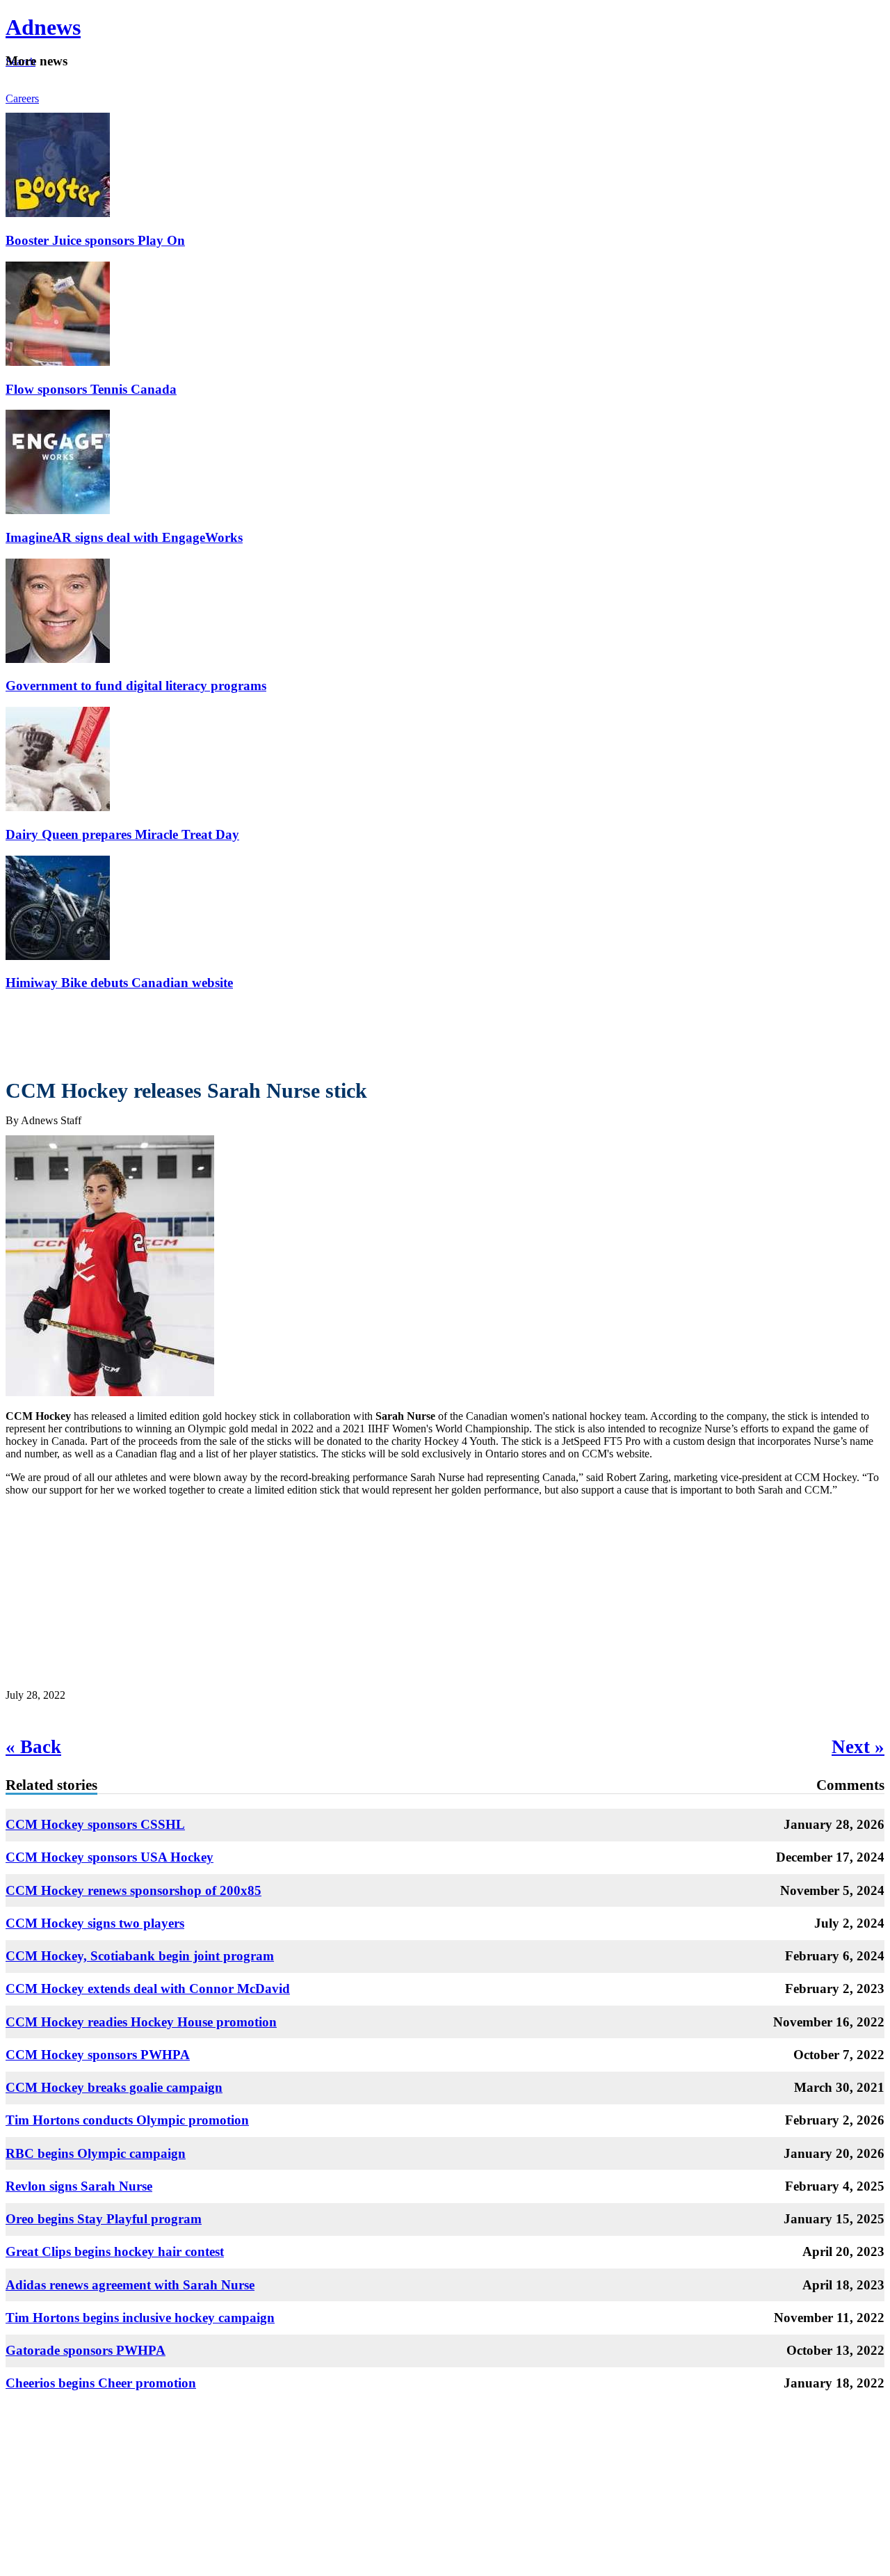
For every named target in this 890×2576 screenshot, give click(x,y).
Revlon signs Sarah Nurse (79, 2186)
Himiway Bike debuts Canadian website (119, 983)
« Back (33, 1747)
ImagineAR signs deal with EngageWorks (124, 537)
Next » (858, 1747)
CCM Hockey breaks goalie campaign (114, 2087)
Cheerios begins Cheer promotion (101, 2383)
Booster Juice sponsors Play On (95, 240)
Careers (22, 98)
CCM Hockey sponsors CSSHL (95, 1824)
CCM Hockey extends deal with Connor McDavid (148, 1989)
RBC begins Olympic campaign (96, 2153)
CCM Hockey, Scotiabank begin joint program (140, 1956)
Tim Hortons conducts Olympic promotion (127, 2120)
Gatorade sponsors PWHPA (86, 2350)
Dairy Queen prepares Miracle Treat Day (122, 834)
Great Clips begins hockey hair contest (115, 2251)
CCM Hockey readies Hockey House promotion (141, 2022)
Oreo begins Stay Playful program (104, 2219)
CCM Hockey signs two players (95, 1923)
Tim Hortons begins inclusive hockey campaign (140, 2318)
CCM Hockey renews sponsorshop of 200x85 (133, 1890)
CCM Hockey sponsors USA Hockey (110, 1857)
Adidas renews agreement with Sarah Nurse (130, 2285)
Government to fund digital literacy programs (136, 686)
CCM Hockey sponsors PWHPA (98, 2055)
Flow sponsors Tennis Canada (91, 389)
